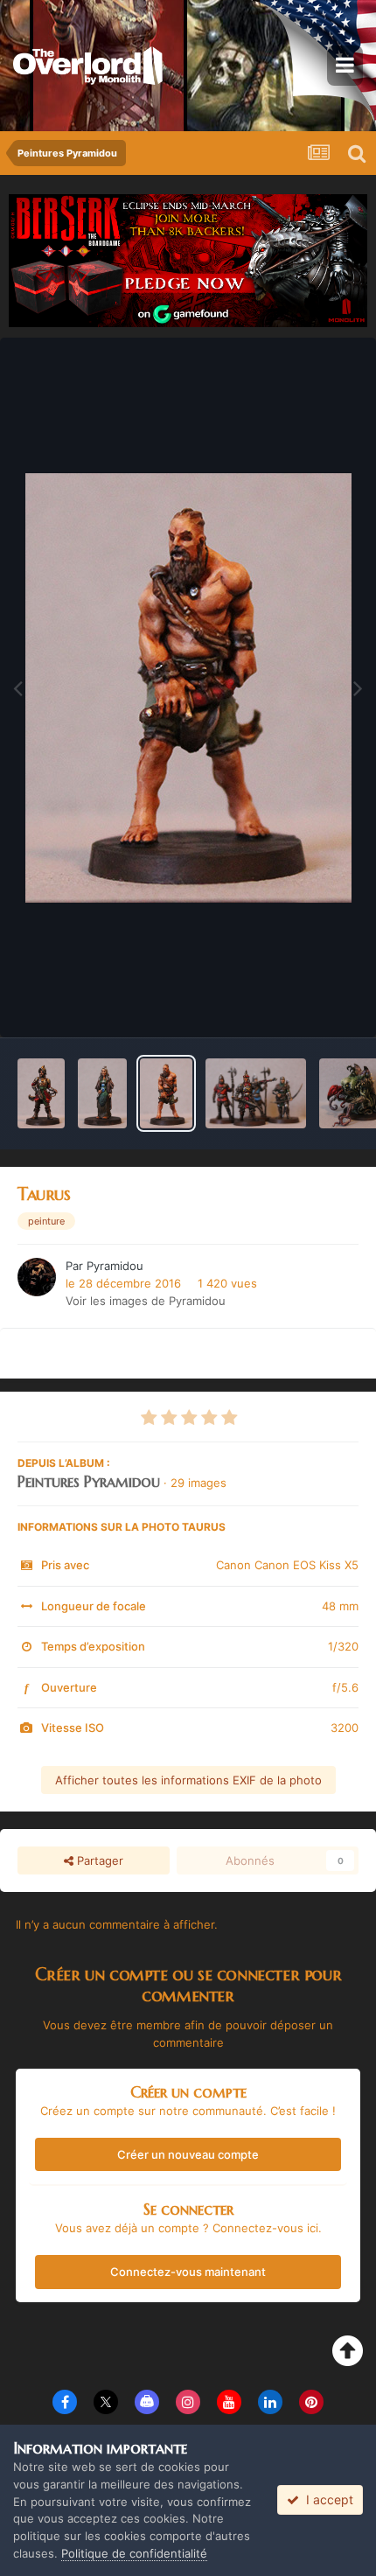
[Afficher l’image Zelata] (102, 1093)
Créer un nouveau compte (188, 2154)
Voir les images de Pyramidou (146, 1301)
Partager (98, 1860)
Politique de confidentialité (134, 2553)
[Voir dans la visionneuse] (188, 688)
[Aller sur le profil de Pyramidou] (37, 1277)
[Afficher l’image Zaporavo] (41, 1093)
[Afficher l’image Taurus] (167, 1093)
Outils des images (288, 1006)
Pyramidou (115, 1266)
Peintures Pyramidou (89, 1481)
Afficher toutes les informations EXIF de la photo (188, 1780)
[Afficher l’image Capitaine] (256, 1093)
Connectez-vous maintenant (188, 2272)
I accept (326, 2499)
